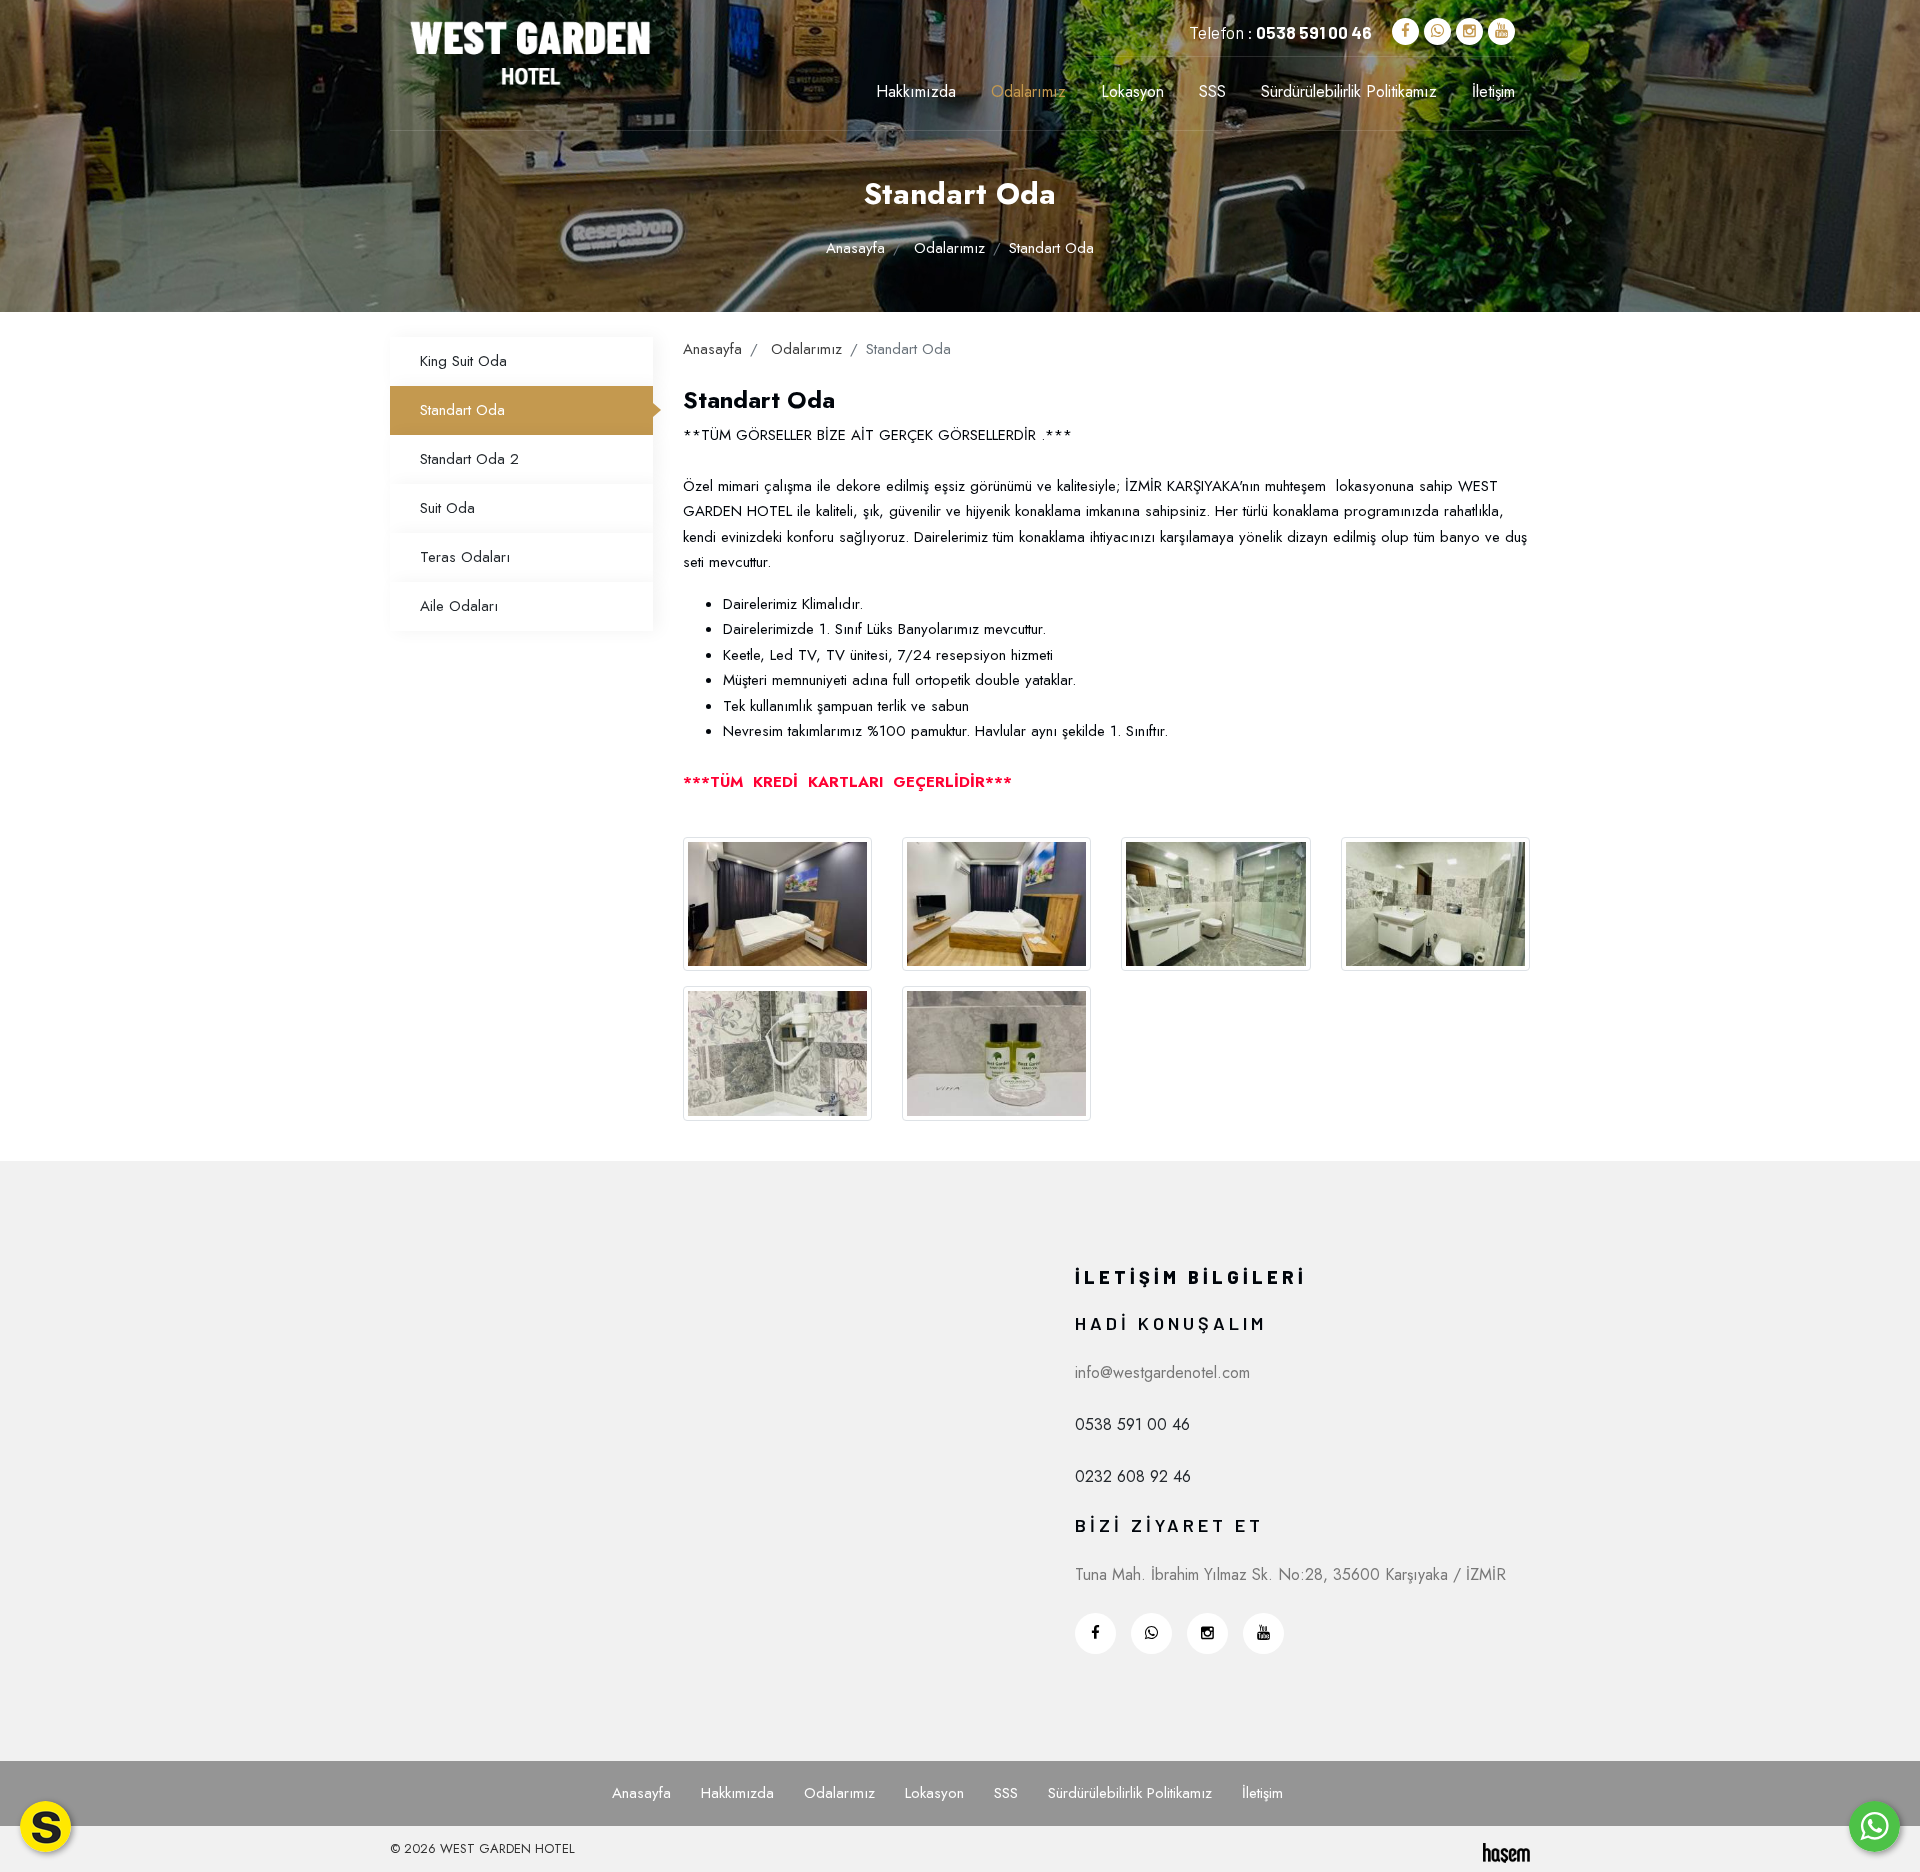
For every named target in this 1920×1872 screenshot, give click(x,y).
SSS (1212, 92)
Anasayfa (855, 248)
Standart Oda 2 (469, 459)
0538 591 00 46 (1132, 1424)
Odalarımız (1028, 92)
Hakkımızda (916, 92)
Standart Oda (462, 410)
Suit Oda (447, 508)
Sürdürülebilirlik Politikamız (1349, 92)
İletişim (1493, 92)
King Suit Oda (463, 361)
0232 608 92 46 (1133, 1476)
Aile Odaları (459, 606)
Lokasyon (1132, 92)
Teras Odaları (465, 557)
